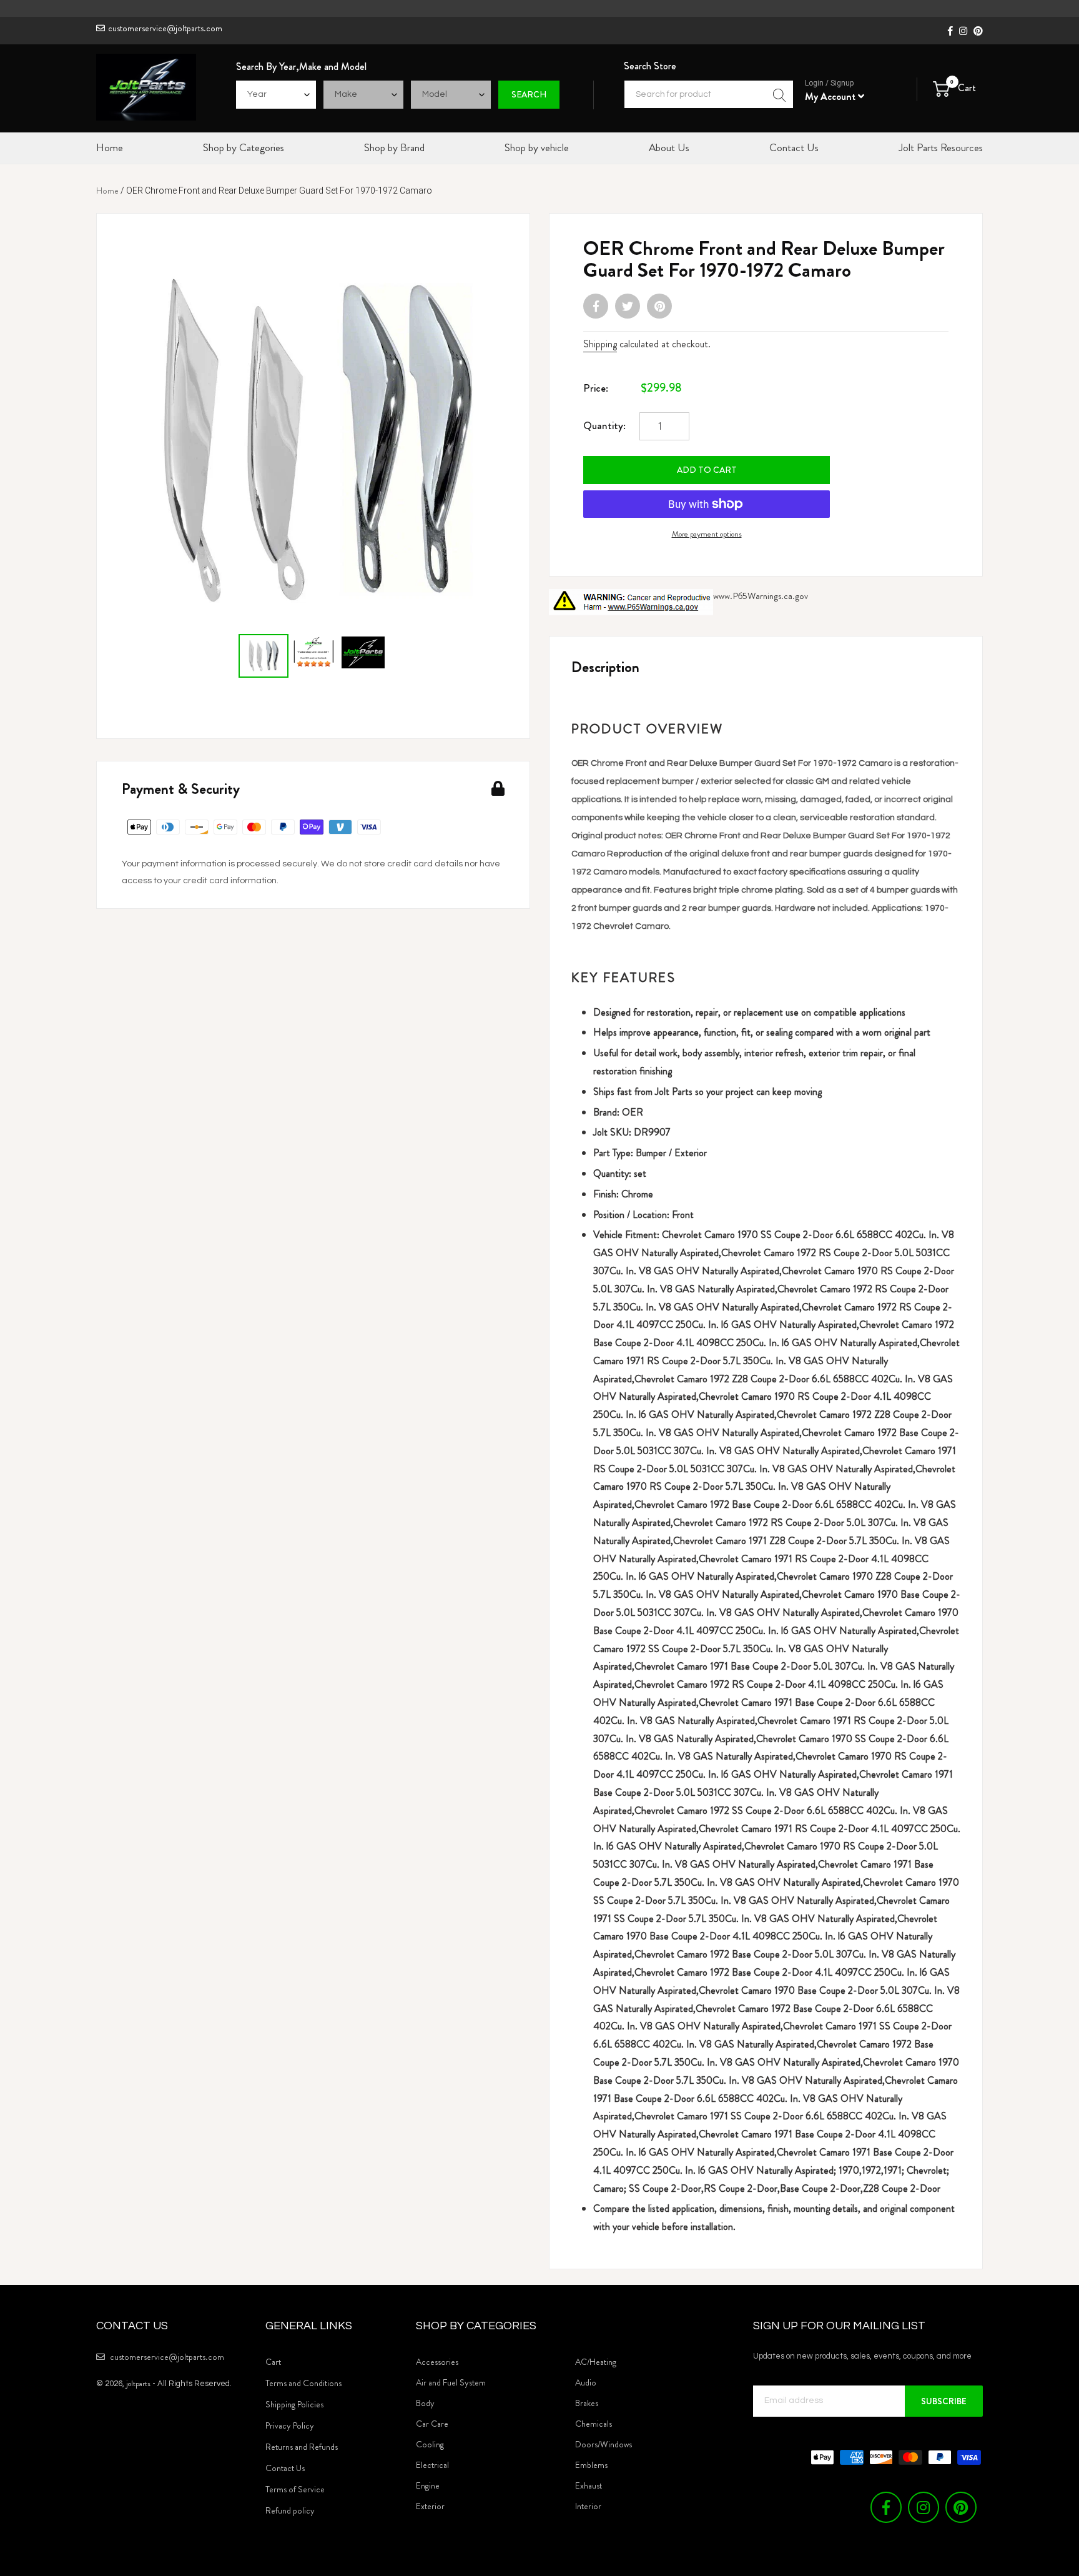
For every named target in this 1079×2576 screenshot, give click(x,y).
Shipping (600, 344)
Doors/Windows (604, 2444)
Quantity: (604, 425)
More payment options (707, 534)
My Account (831, 97)
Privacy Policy (290, 2425)
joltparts (138, 2383)
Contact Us (285, 2468)
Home (107, 191)
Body (425, 2403)
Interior (588, 2506)
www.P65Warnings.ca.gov (761, 596)
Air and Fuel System (451, 2382)
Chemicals (594, 2424)
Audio (586, 2382)
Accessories (437, 2362)
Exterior (430, 2506)
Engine (428, 2485)
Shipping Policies (294, 2404)
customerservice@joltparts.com (165, 28)
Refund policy (290, 2510)
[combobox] (709, 94)
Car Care (432, 2424)
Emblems (591, 2465)
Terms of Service (295, 2489)
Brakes (587, 2403)
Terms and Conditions (303, 2383)
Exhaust (589, 2485)
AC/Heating (596, 2362)
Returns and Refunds (302, 2447)
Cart (273, 2362)
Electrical (432, 2465)
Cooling (430, 2444)
